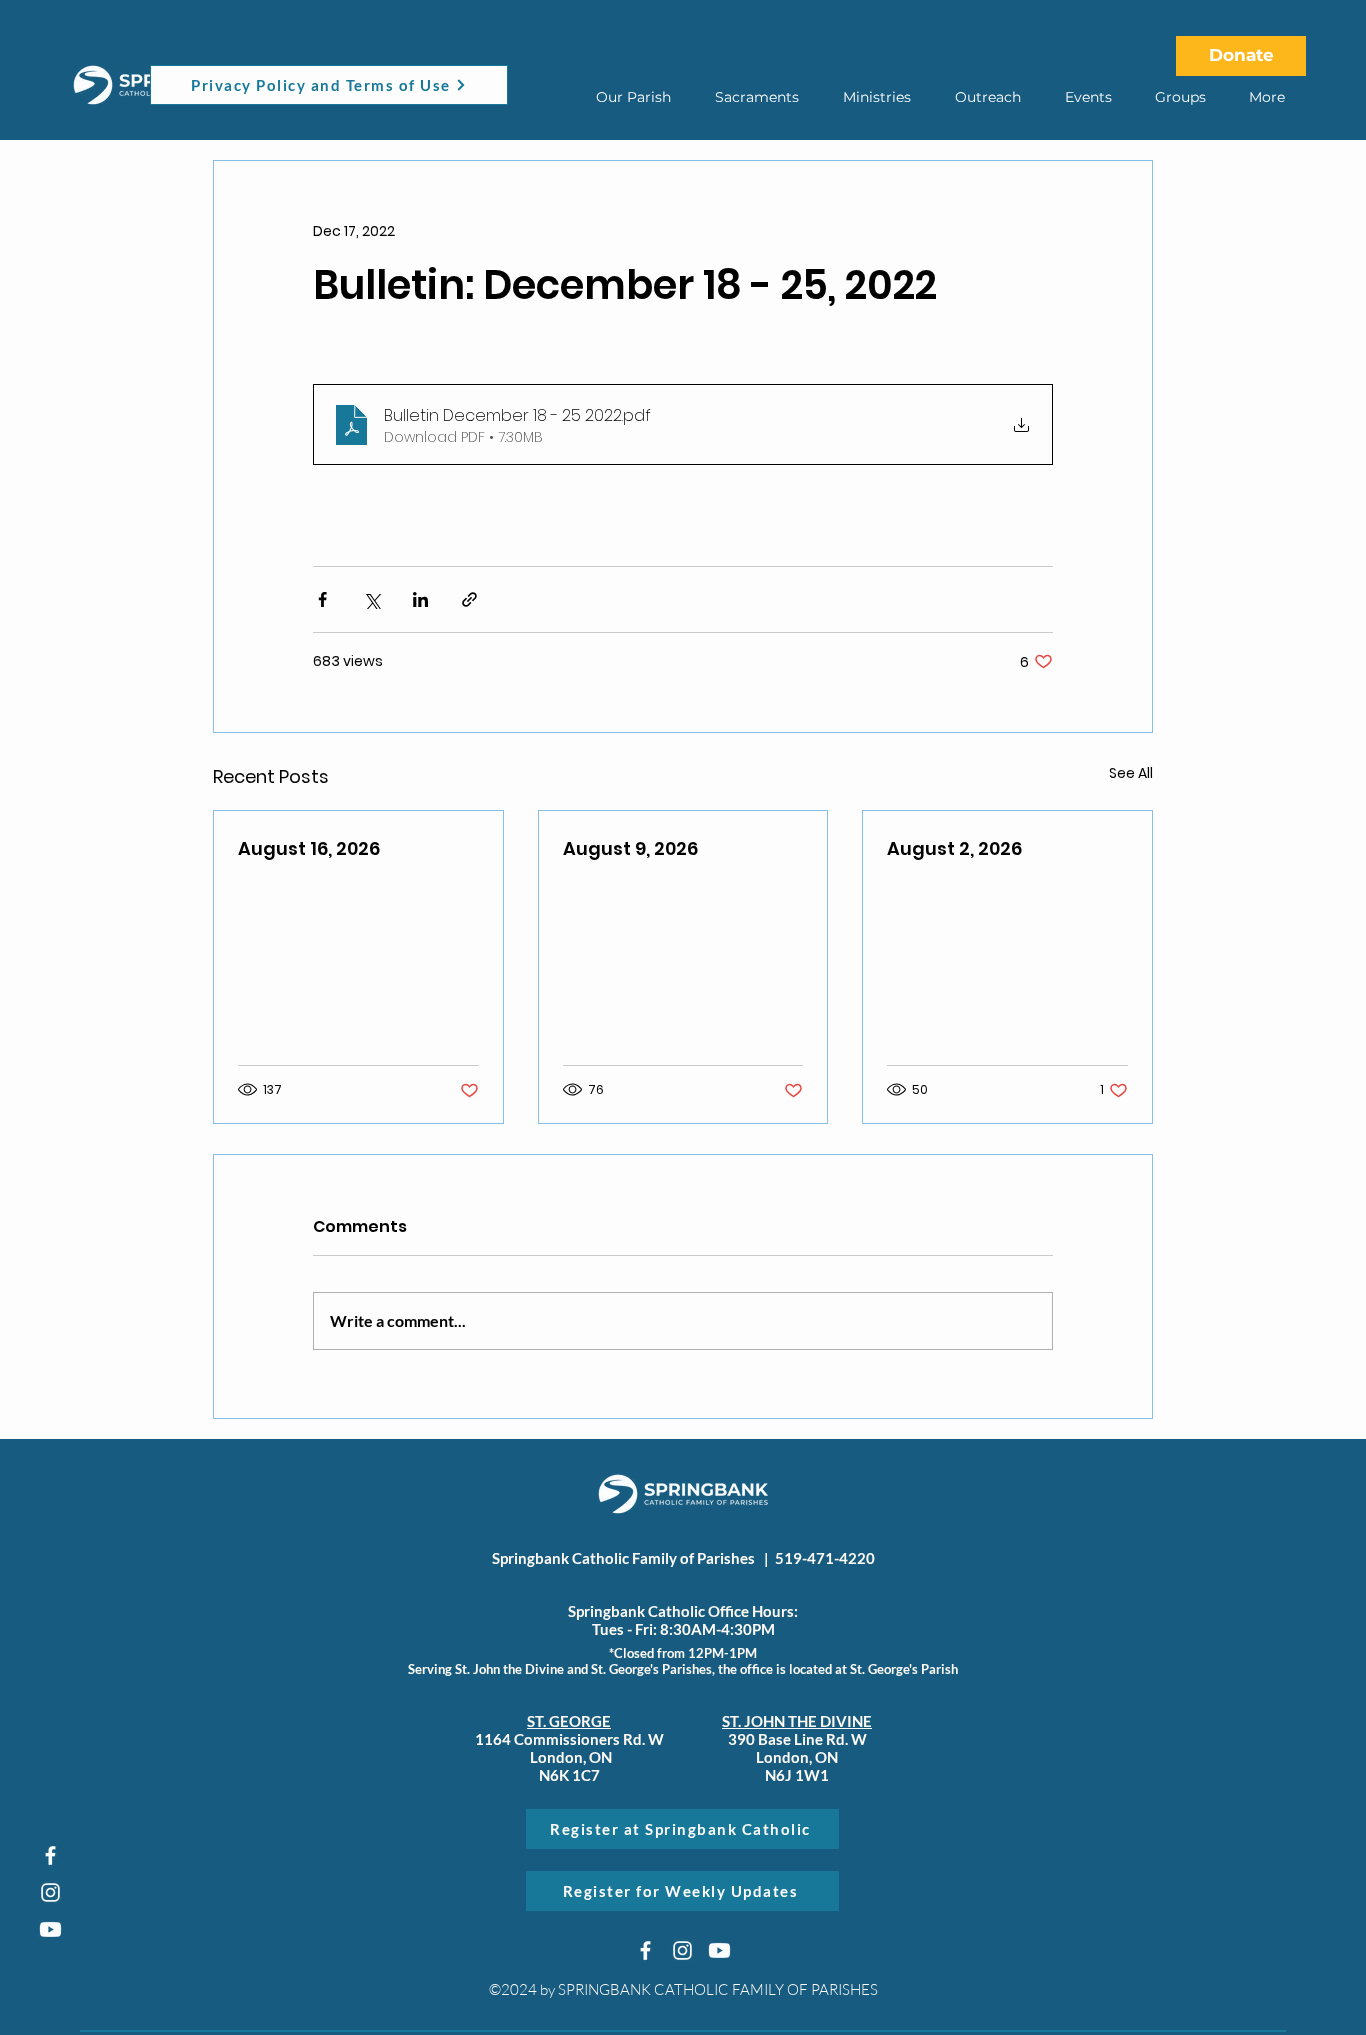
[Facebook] (50, 1855)
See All (1131, 773)
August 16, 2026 (309, 848)
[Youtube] (50, 1929)
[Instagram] (50, 1892)
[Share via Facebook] (322, 599)
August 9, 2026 (630, 848)
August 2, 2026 (954, 848)
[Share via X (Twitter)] (371, 599)
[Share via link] (469, 599)
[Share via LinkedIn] (420, 599)
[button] (633, 97)
